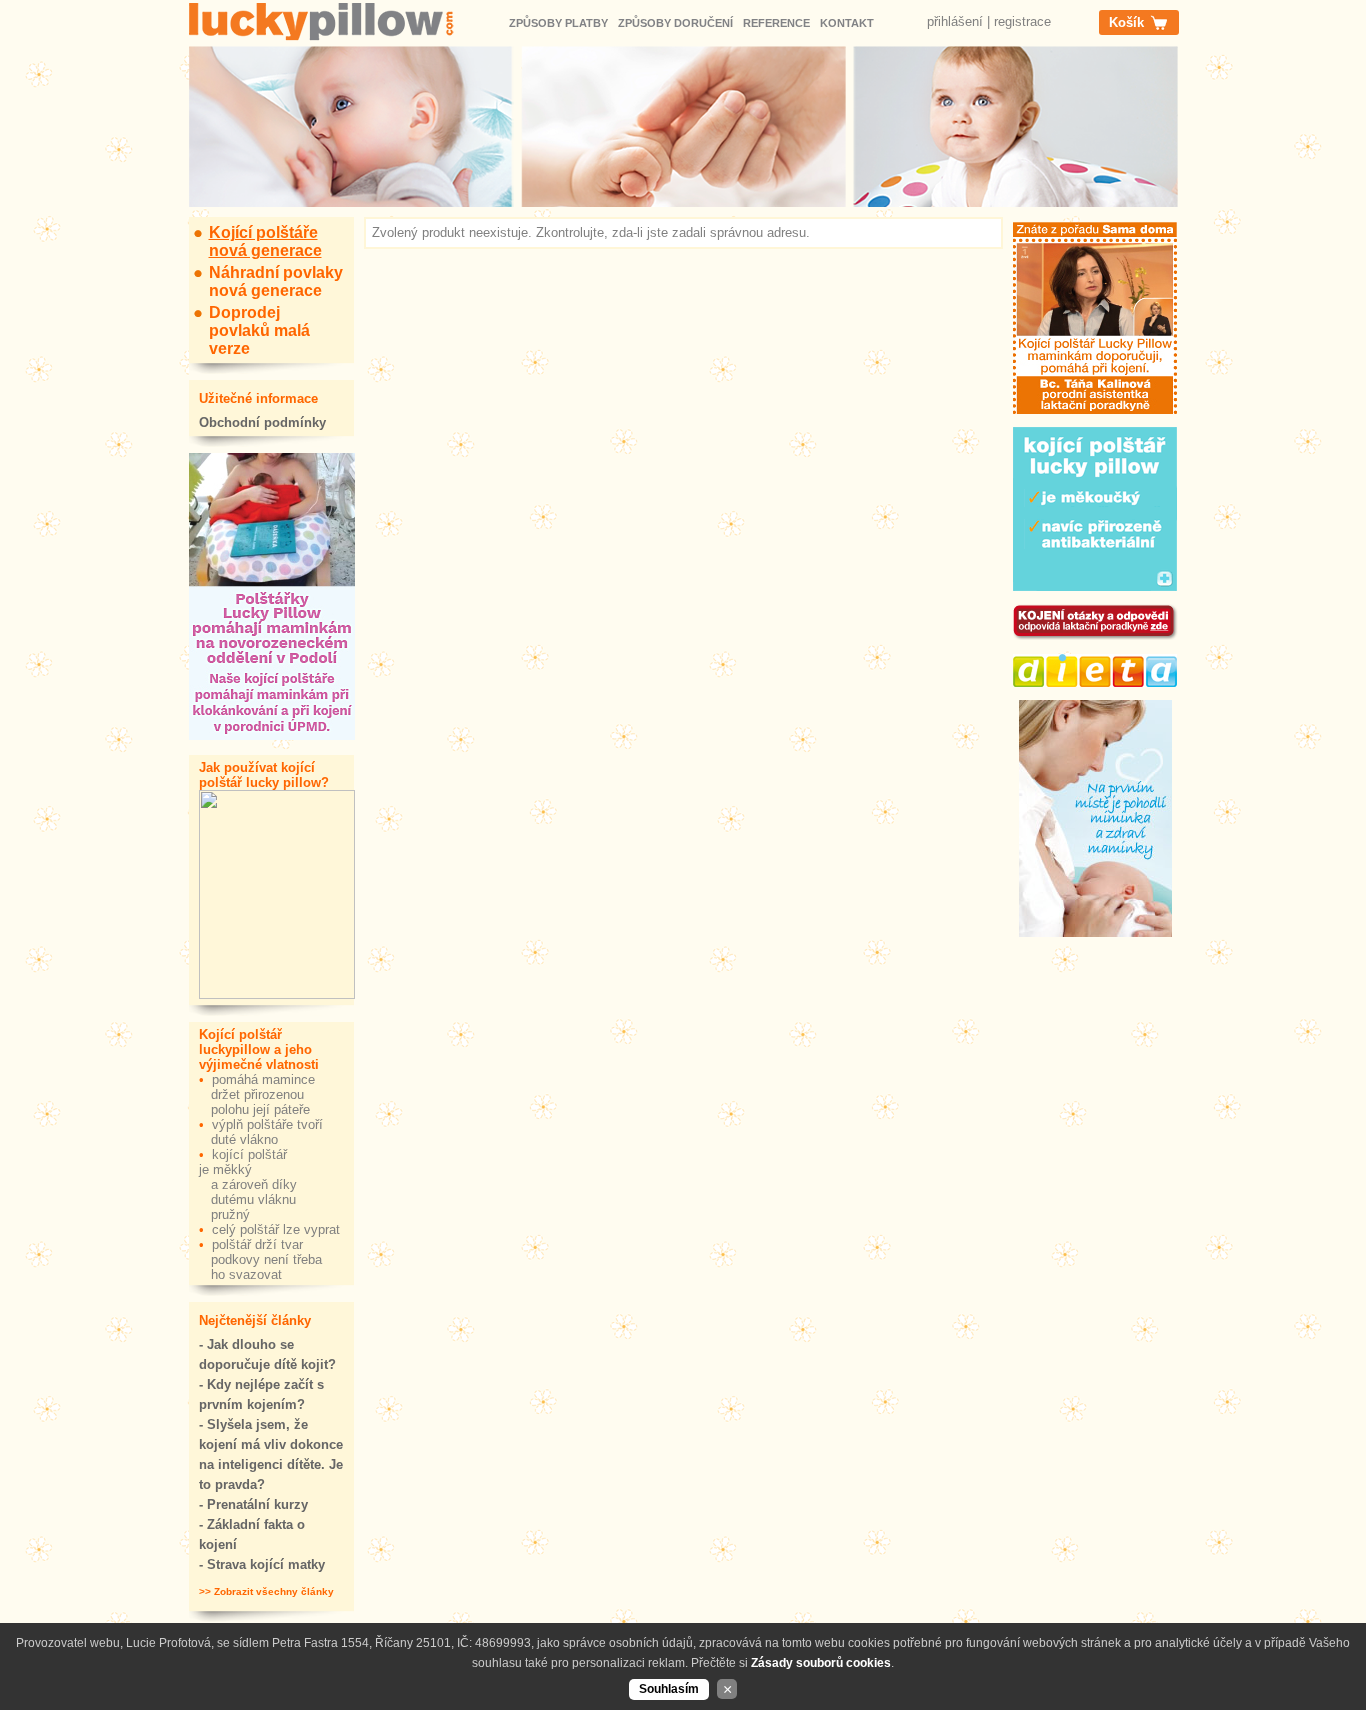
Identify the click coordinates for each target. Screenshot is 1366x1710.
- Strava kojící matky (262, 1564)
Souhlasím (669, 1689)
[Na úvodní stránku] (339, 25)
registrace (1022, 21)
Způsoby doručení (675, 23)
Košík (1126, 22)
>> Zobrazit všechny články (266, 1591)
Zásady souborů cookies (821, 1663)
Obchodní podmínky (262, 422)
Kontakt (847, 23)
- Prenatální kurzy (253, 1504)
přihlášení (955, 21)
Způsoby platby (558, 23)
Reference (776, 23)
